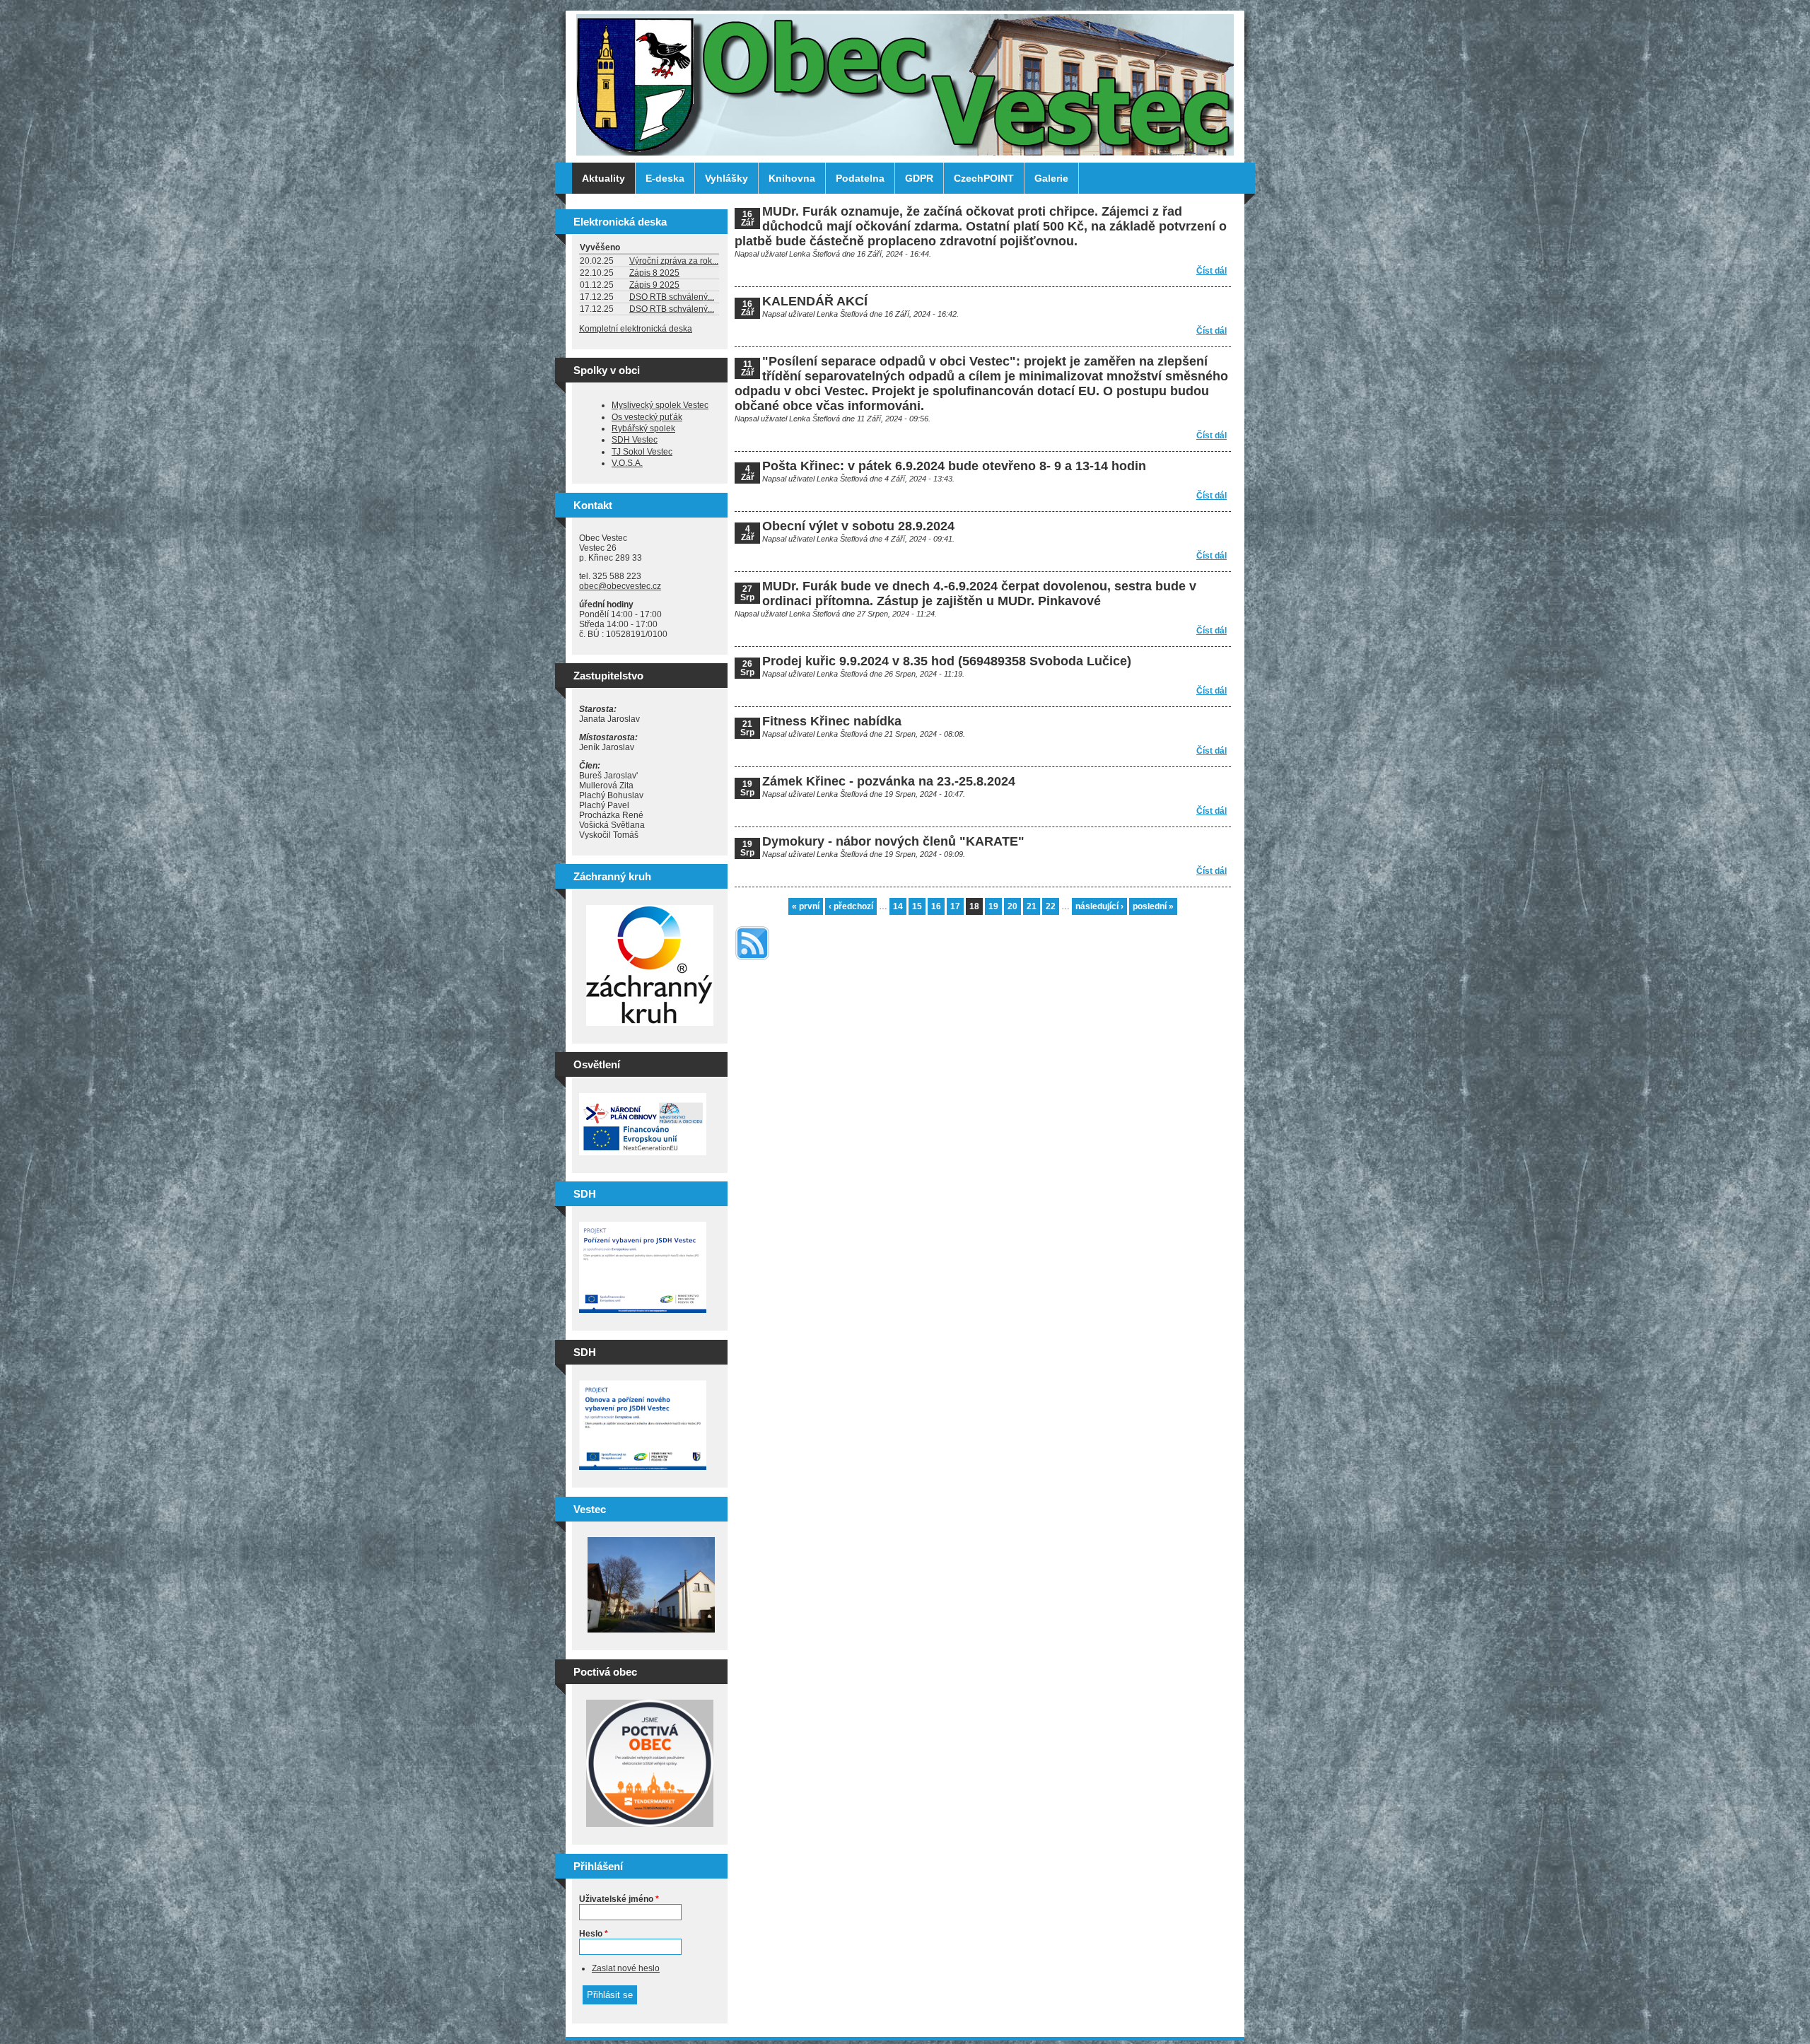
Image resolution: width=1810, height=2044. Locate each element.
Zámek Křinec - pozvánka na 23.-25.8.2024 (889, 781)
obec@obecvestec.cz (620, 586)
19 (993, 906)
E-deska (665, 178)
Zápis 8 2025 (654, 273)
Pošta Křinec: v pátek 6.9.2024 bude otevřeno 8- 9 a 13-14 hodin (954, 466)
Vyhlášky (726, 178)
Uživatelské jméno (619, 1899)
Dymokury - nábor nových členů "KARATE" (893, 841)
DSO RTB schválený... (672, 297)
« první (806, 906)
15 (917, 906)
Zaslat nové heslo (626, 1968)
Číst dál (1211, 271)
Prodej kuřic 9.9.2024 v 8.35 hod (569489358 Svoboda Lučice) (947, 661)
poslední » (1153, 906)
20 (1012, 906)
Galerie (1051, 178)
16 (936, 906)
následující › (1099, 906)
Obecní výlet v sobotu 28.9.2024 (858, 526)
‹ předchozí (851, 906)
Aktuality (603, 178)
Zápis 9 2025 (654, 285)
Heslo (594, 1934)
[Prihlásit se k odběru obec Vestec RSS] (752, 962)
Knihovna (792, 178)
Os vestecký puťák (647, 417)
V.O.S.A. (627, 463)
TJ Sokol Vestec (642, 452)
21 (1032, 906)
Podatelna (860, 178)
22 (1051, 906)
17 (955, 906)
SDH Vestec (635, 440)
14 (898, 906)
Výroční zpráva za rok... (674, 261)
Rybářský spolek (643, 428)
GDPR (919, 178)
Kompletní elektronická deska (636, 329)
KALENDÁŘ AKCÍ (815, 301)
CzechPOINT (984, 178)
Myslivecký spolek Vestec (660, 405)
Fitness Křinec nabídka (832, 721)
